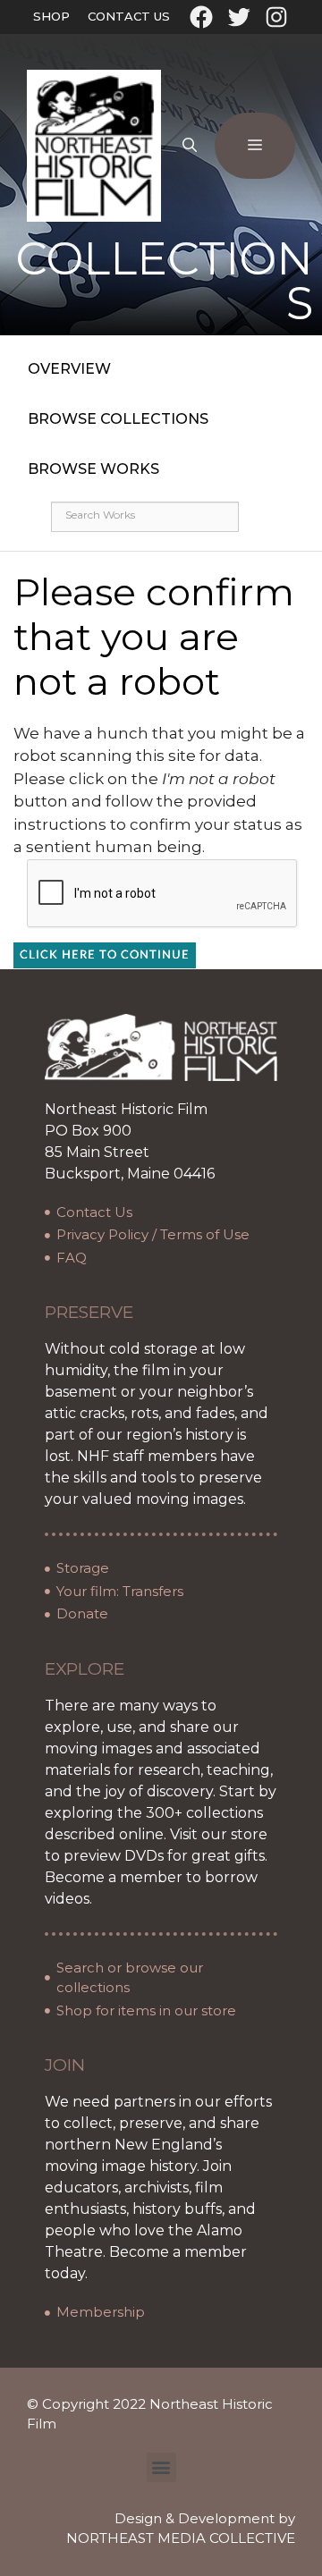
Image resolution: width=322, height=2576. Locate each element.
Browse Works (93, 469)
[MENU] (255, 146)
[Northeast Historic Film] (94, 145)
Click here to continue (105, 955)
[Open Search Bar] (190, 146)
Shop (51, 16)
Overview (69, 369)
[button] (161, 2467)
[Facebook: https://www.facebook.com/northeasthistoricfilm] (201, 17)
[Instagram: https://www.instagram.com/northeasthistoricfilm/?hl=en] (276, 17)
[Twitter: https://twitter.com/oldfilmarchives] (239, 17)
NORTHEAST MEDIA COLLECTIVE (181, 2538)
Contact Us (129, 16)
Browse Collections (118, 419)
